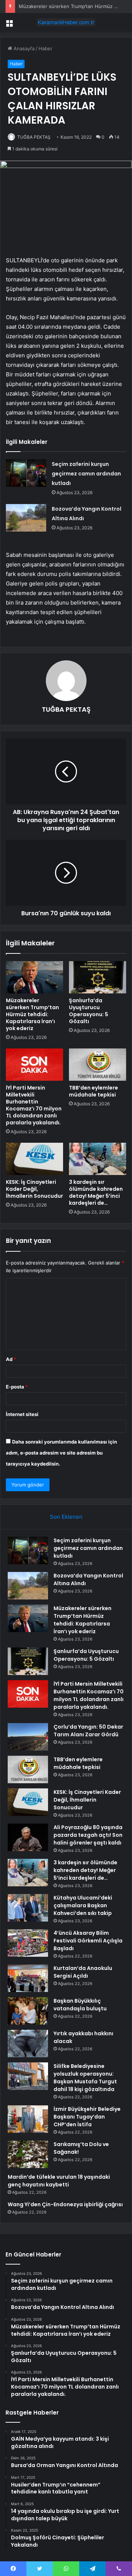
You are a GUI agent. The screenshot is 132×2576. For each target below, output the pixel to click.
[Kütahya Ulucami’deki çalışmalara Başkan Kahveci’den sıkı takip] (28, 1908)
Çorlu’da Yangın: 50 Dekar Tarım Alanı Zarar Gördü (88, 1731)
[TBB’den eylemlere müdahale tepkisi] (98, 1065)
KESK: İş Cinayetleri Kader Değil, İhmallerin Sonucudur (34, 1189)
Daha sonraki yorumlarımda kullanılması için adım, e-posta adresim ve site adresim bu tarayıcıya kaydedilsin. (61, 1453)
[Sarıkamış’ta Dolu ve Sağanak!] (28, 2154)
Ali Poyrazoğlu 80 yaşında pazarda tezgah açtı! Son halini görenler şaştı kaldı (88, 1835)
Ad (11, 1359)
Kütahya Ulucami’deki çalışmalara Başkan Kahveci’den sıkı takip (83, 1905)
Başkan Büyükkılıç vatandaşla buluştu (80, 2005)
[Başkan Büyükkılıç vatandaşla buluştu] (28, 2011)
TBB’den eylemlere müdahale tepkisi (93, 1091)
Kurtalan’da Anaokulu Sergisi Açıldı (83, 1972)
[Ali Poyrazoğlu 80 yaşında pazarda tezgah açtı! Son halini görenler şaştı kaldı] (28, 1837)
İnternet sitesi (22, 1414)
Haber (45, 48)
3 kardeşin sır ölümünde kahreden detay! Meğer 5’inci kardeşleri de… (96, 1192)
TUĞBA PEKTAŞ (34, 137)
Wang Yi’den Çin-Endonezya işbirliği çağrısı (65, 2204)
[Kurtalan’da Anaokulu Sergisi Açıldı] (28, 1978)
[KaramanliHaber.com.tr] (66, 22)
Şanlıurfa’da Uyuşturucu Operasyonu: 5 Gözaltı (89, 1011)
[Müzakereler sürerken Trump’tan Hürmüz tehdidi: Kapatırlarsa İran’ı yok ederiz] (34, 977)
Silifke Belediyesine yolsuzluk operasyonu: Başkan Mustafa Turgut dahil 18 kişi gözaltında (85, 2078)
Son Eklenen (66, 1517)
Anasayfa (23, 48)
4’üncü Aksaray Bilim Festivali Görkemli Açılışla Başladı (88, 1941)
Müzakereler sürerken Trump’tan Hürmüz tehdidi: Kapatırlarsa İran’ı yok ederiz (32, 1014)
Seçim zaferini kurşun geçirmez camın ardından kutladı (86, 474)
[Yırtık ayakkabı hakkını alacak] (28, 2044)
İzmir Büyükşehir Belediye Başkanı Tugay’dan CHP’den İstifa (87, 2117)
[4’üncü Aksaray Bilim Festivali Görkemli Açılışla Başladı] (28, 1943)
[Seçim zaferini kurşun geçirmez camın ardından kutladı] (26, 473)
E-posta (17, 1387)
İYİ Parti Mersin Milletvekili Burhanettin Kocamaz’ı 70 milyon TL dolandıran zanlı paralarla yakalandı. (34, 1105)
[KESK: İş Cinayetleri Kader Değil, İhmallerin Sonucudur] (34, 1159)
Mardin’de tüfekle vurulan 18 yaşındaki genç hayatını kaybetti (59, 2181)
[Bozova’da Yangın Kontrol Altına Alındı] (26, 518)
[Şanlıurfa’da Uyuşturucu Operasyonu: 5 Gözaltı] (98, 977)
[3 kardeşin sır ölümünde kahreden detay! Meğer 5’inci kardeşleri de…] (98, 1159)
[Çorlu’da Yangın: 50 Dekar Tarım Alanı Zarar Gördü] (28, 1737)
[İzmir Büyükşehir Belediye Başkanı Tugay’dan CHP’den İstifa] (28, 2119)
